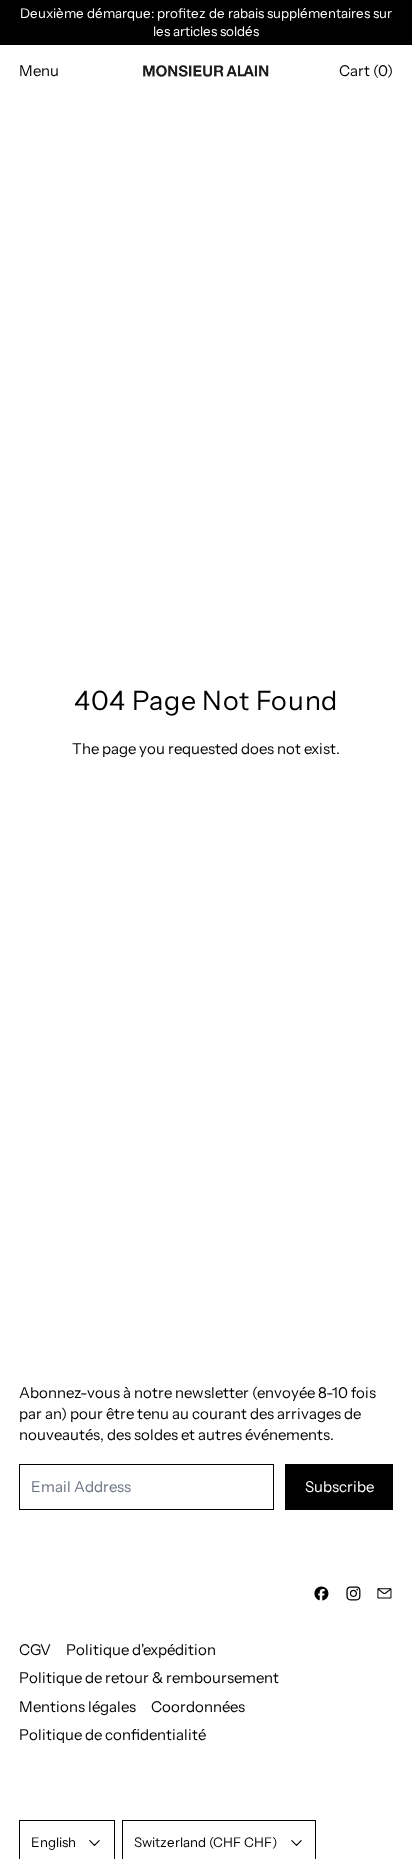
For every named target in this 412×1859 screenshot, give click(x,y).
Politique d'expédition (141, 1649)
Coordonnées (198, 1706)
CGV (35, 1649)
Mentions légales (77, 1706)
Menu (39, 70)
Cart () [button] (366, 70)
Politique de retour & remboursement (149, 1677)
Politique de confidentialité (112, 1734)
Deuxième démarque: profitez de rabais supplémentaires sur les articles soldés (206, 22)
